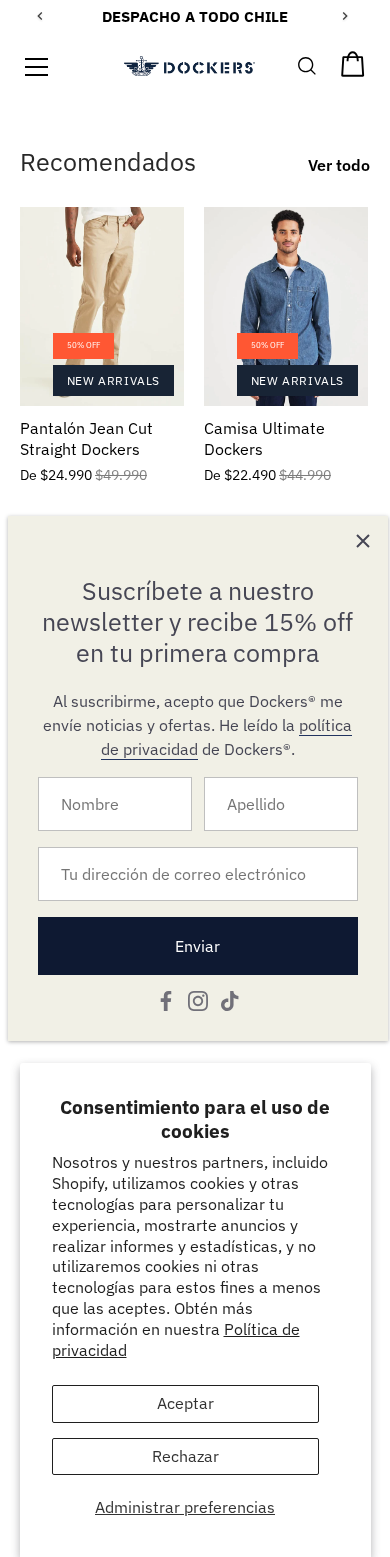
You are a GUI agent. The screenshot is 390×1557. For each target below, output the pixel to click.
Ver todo (339, 165)
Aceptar (185, 1403)
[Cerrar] (363, 541)
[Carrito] (353, 70)
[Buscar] (308, 70)
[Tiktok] (230, 999)
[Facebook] (166, 999)
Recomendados (108, 161)
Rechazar (185, 1456)
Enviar (197, 946)
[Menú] (37, 67)
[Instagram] (198, 999)
